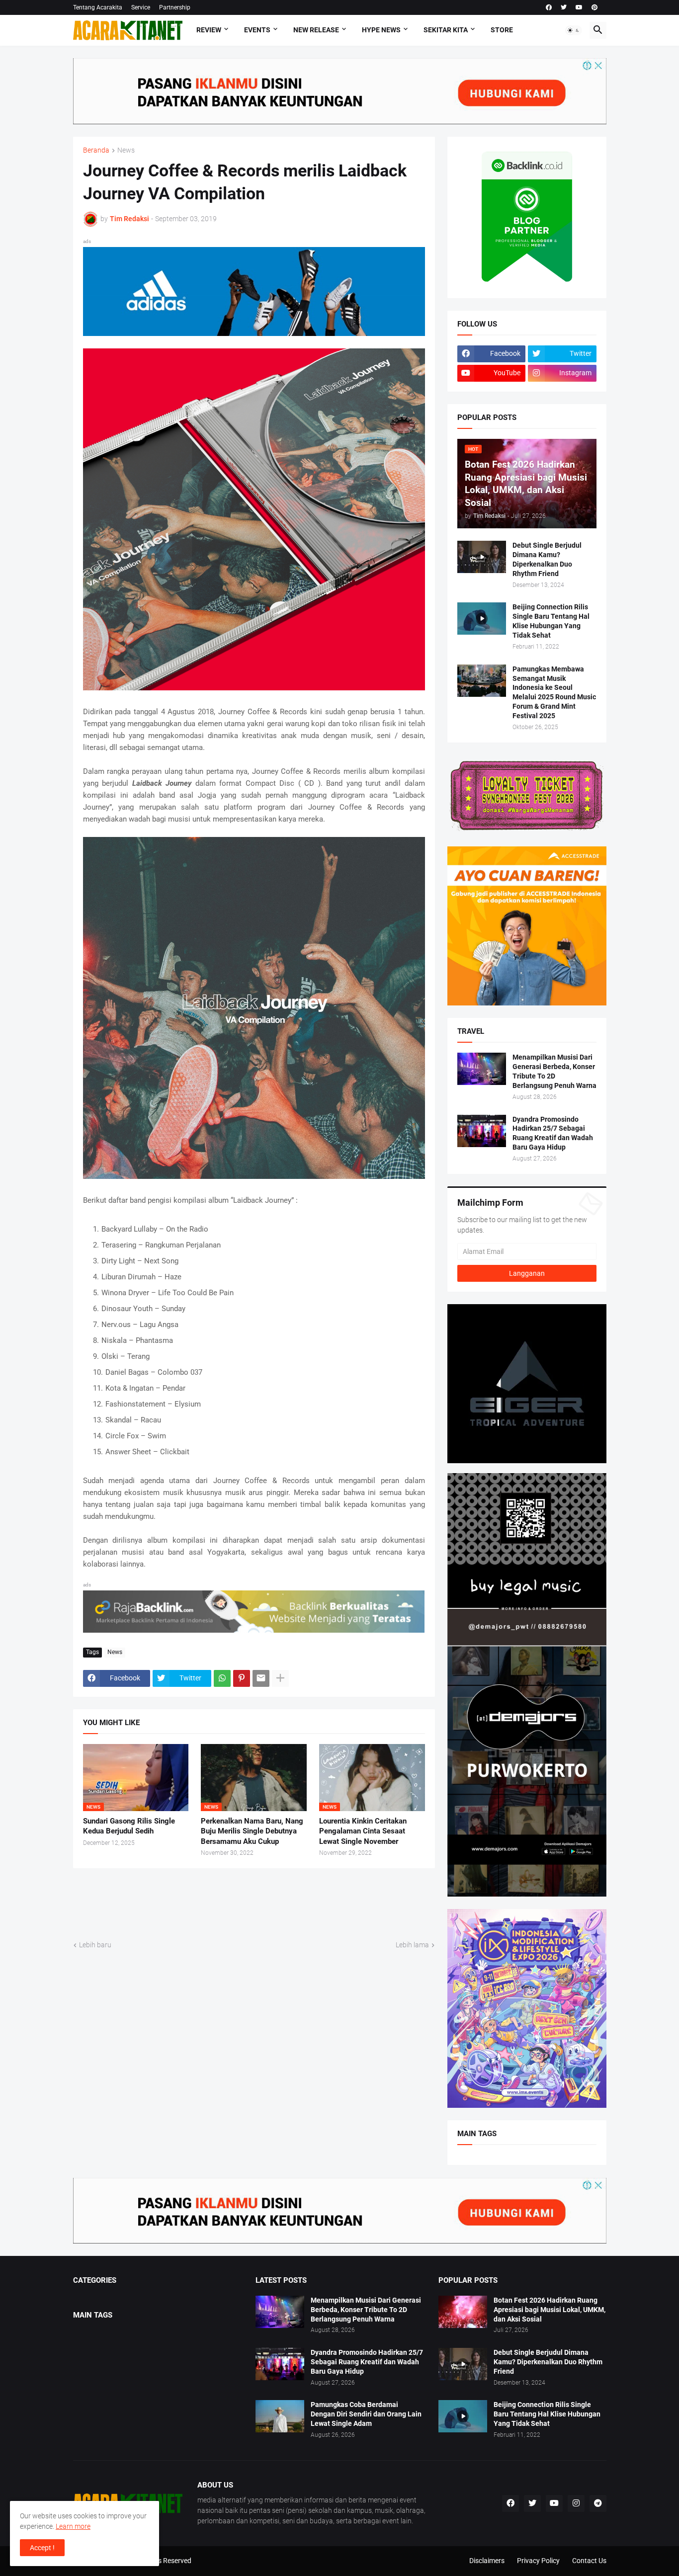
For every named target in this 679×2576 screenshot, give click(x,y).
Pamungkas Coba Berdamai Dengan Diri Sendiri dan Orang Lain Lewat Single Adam (366, 2414)
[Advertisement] (254, 1903)
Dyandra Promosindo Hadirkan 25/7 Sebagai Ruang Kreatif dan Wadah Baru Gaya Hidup (553, 1133)
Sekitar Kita (446, 30)
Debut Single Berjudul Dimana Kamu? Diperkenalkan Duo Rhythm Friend (547, 559)
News (126, 150)
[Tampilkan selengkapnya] (280, 1678)
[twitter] (564, 7)
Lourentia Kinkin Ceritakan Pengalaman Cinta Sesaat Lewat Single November (363, 1831)
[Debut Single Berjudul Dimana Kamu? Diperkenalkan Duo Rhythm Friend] (482, 557)
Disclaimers (487, 2561)
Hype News (381, 30)
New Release (316, 30)
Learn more (73, 2526)
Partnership (175, 7)
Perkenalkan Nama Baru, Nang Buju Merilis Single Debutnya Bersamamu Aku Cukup (252, 1831)
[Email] (261, 1678)
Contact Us (589, 2561)
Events (257, 30)
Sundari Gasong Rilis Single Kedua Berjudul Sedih (129, 1826)
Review (209, 30)
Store (502, 30)
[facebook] (549, 7)
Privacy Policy (538, 2561)
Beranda (96, 150)
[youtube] (579, 7)
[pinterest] (594, 7)
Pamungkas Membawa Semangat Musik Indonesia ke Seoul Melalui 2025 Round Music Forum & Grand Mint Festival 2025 (554, 693)
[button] (574, 30)
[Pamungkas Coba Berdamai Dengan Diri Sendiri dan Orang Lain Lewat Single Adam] (280, 2416)
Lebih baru (95, 1945)
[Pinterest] (242, 1678)
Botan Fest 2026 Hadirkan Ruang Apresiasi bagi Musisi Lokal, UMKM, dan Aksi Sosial (550, 2310)
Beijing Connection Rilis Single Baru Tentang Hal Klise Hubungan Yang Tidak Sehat (551, 621)
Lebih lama (412, 1945)
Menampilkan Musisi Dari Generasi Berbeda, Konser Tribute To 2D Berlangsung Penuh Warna (554, 1071)
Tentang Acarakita (98, 7)
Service (141, 7)
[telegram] (598, 2503)
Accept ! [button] (42, 2548)
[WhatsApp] (222, 1678)
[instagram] (576, 2503)
